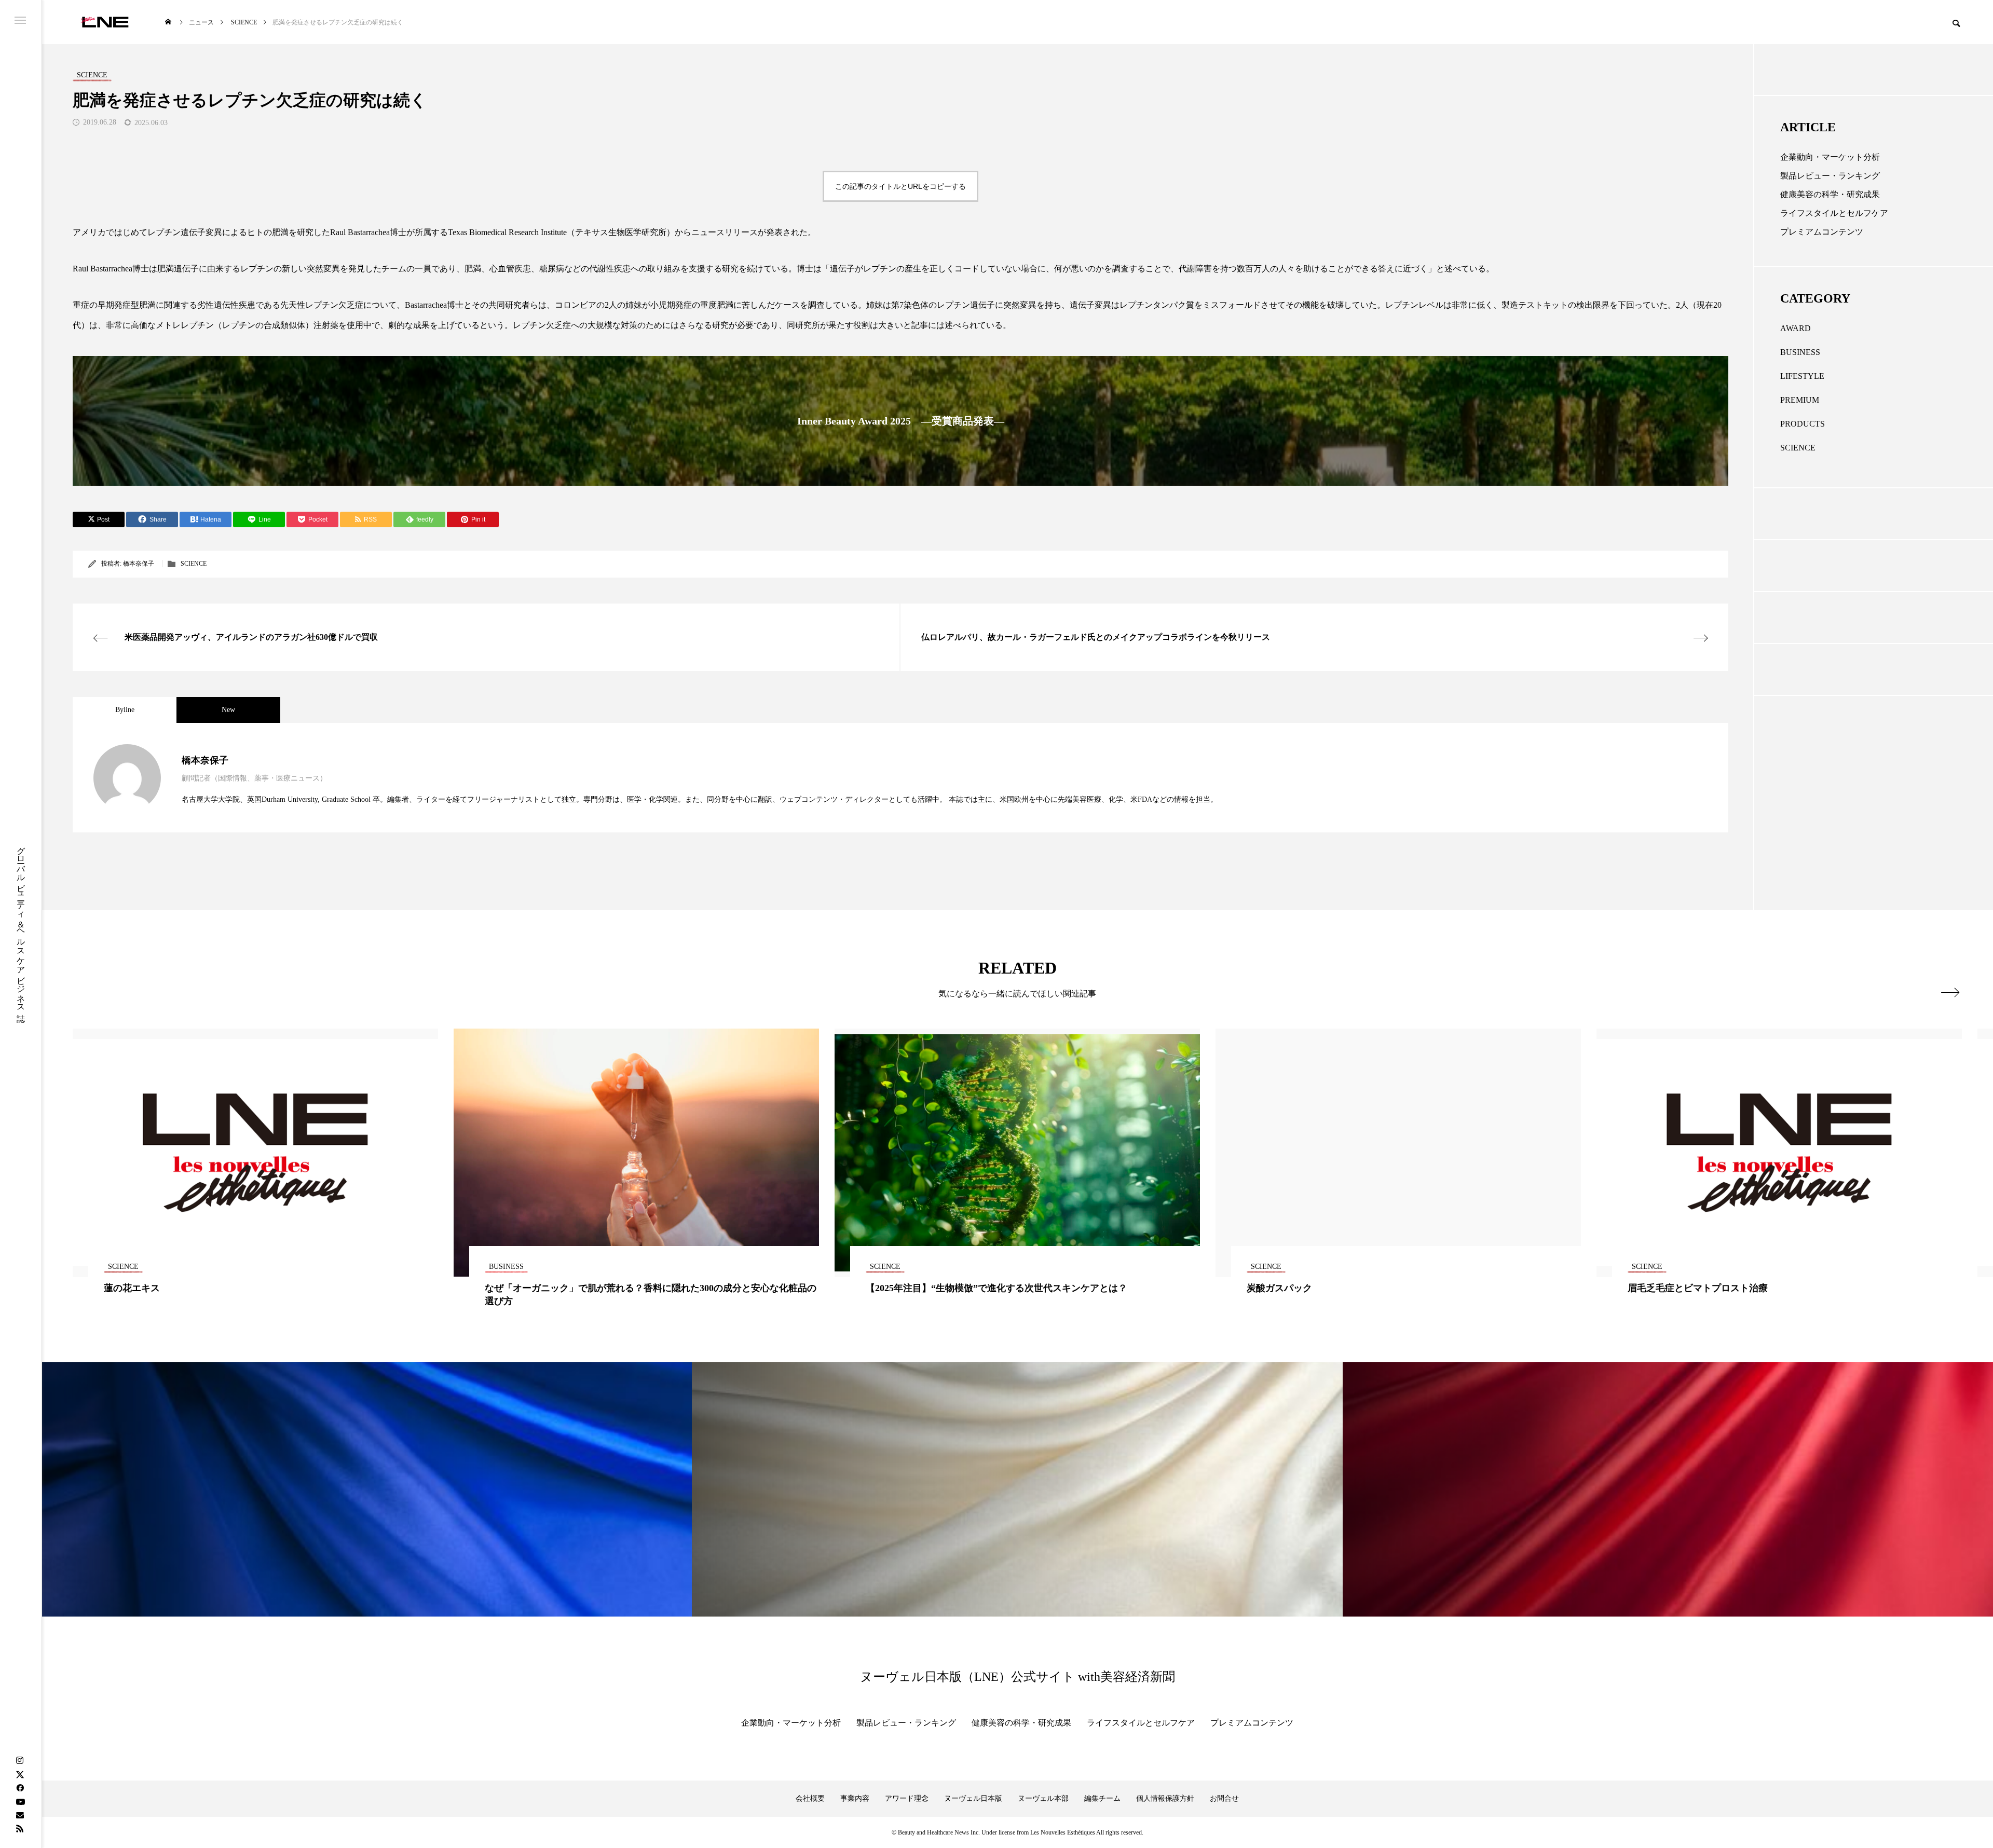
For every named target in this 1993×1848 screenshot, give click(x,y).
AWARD (1796, 328)
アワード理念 (907, 1798)
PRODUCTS (1803, 424)
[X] (20, 1774)
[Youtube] (20, 1801)
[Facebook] (20, 1788)
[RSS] (20, 1828)
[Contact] (20, 1815)
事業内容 (855, 1798)
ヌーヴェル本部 (1043, 1798)
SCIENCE (194, 564)
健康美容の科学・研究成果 (1830, 194)
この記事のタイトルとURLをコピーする (900, 186)
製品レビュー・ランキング (1830, 176)
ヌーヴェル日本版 (973, 1798)
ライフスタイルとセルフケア (1834, 213)
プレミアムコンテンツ (1822, 232)
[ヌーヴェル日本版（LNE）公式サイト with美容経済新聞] (105, 22)
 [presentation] (1950, 992)
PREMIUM (1800, 400)
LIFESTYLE (1802, 376)
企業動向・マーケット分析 (1830, 157)
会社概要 (810, 1798)
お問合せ (1224, 1798)
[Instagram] (20, 1761)
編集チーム (1102, 1798)
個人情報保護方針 (1165, 1798)
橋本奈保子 (139, 564)
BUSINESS (1800, 352)
